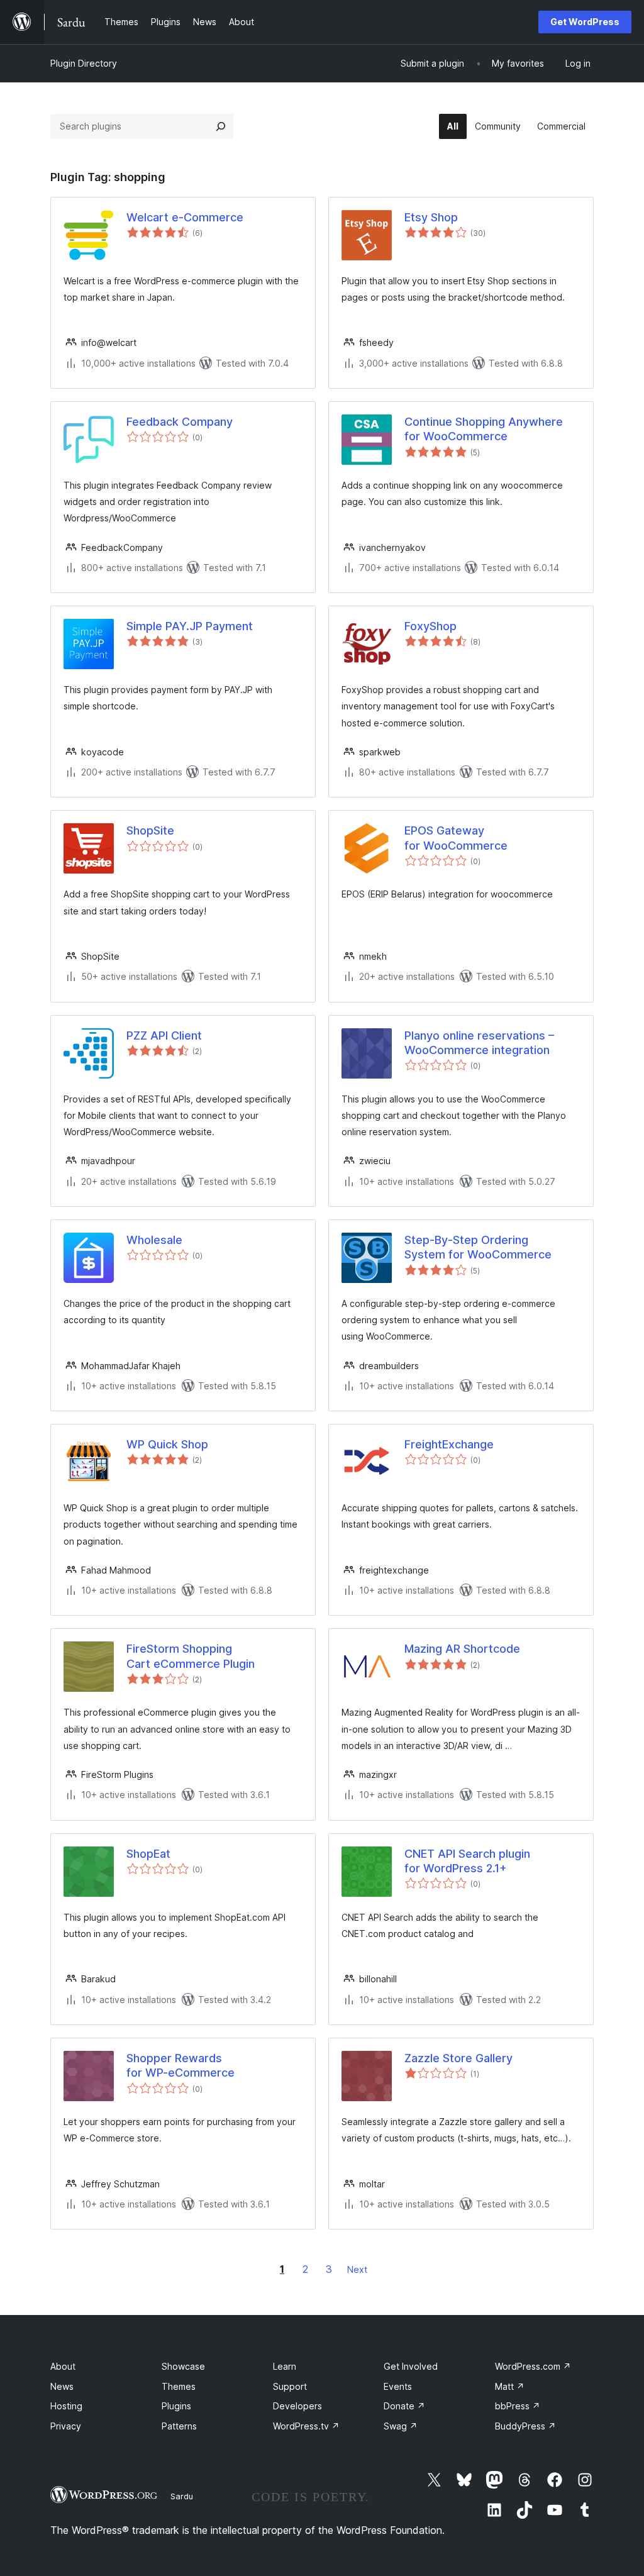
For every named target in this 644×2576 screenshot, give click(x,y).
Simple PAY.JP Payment (190, 626)
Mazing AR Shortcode (462, 1649)
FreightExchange (449, 1444)
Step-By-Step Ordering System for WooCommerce (478, 1247)
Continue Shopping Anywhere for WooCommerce (484, 429)
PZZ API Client (164, 1035)
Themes (179, 2386)
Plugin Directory (84, 63)
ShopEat (148, 1854)
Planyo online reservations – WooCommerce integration (479, 1043)
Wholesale (154, 1240)
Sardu (182, 2496)
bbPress (518, 2406)
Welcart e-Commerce (185, 217)
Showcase (183, 2366)
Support (290, 2386)
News (62, 2386)
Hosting (66, 2406)
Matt (510, 2386)
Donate (404, 2406)
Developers (297, 2406)
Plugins (176, 2406)
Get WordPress (585, 22)
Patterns (179, 2426)
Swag (401, 2426)
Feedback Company (180, 422)
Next (357, 2269)
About (63, 2366)
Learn (285, 2366)
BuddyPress (525, 2426)
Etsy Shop (431, 217)
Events (398, 2386)
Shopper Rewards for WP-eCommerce (180, 2065)
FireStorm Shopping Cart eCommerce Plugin (191, 1656)
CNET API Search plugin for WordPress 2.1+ (467, 1861)
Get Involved (411, 2366)
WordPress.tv (306, 2426)
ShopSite (150, 830)
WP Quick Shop (167, 1444)
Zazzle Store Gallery (458, 2058)
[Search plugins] (221, 126)
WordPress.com (533, 2366)
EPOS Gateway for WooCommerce (456, 838)
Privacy (66, 2426)
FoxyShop (430, 626)
